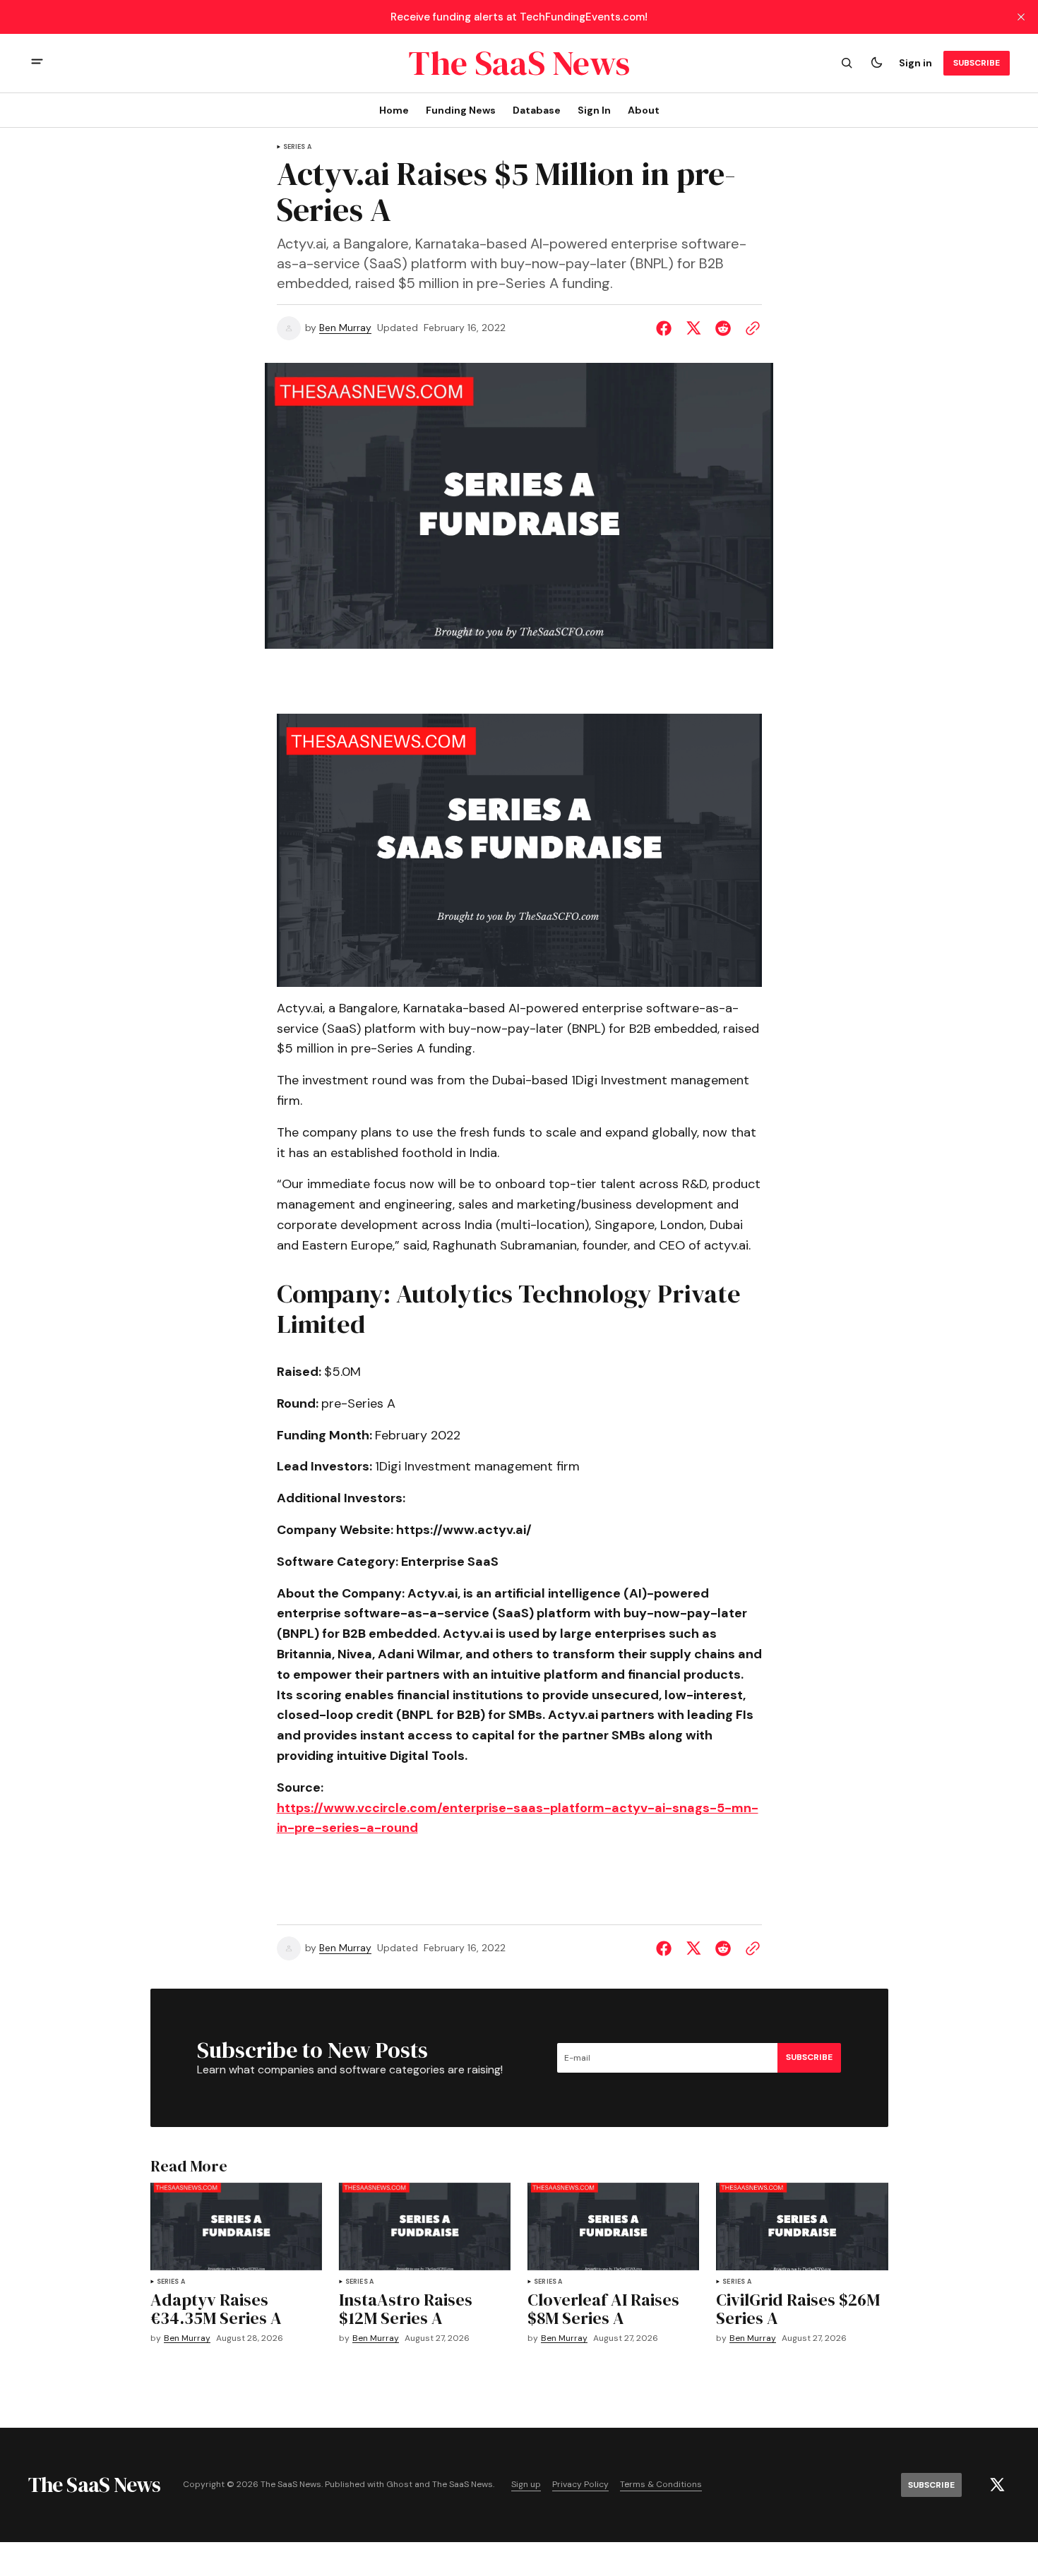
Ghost (399, 2485)
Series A (297, 147)
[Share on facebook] (667, 328)
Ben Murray (345, 328)
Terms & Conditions (661, 2485)
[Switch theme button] (876, 63)
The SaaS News (463, 2485)
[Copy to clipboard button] (750, 328)
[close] (1021, 17)
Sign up (526, 2485)
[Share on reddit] (723, 328)
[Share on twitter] (693, 328)
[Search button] (847, 63)
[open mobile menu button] (37, 63)
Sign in (915, 63)
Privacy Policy (580, 2485)
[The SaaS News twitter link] (997, 2485)
